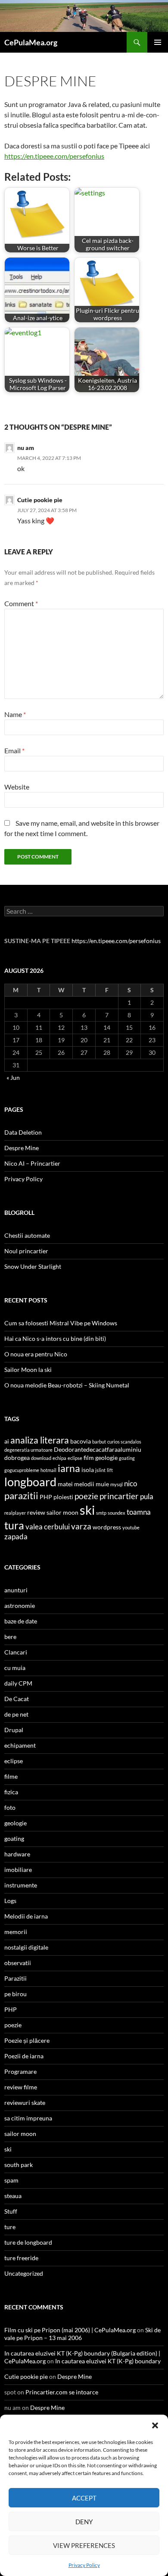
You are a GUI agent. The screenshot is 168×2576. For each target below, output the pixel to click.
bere (10, 1637)
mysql (117, 1484)
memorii (16, 1932)
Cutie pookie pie (40, 500)
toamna (139, 1512)
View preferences (84, 2545)
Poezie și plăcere (27, 2040)
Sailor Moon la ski (28, 1370)
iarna (69, 1468)
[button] (155, 2425)
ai (7, 1441)
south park (19, 2165)
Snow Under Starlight (33, 1266)
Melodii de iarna (26, 1916)
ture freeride (21, 2258)
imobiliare (18, 1870)
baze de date (21, 1621)
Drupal (14, 1730)
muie (102, 1484)
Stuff (11, 2211)
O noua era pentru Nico (36, 1354)
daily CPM (18, 1683)
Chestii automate (27, 1235)
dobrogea (17, 1458)
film (89, 1458)
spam (11, 2180)
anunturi (16, 1590)
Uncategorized (24, 2273)
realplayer (15, 1513)
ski (87, 1510)
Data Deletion (23, 1132)
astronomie (20, 1606)
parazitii (21, 1496)
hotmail (48, 1470)
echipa (59, 1458)
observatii (18, 1963)
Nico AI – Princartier (32, 1163)
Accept (84, 2498)
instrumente (21, 1885)
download (41, 1458)
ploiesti (63, 1497)
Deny (84, 2522)
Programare (20, 2071)
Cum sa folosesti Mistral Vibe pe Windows (61, 1323)
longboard (30, 1482)
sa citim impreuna (28, 2118)
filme (11, 1776)
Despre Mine (22, 1148)
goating (127, 1458)
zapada (16, 1536)
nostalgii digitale (26, 1947)
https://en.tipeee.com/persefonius (54, 156)
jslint (100, 1470)
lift (110, 1470)
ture (10, 2227)
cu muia (15, 1668)
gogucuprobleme (22, 1470)
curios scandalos (124, 1442)
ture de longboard (28, 2242)
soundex (117, 1513)
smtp (101, 1513)
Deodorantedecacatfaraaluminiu (98, 1449)
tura (14, 1525)
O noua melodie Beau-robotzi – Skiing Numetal (67, 1385)
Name (15, 714)
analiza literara (40, 1440)
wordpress (107, 1527)
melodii (84, 1484)
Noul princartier (26, 1251)
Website (17, 787)
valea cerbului (48, 1527)
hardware (17, 1854)
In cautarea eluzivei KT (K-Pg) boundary (108, 2361)
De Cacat (17, 1699)
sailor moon (62, 1512)
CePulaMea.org (31, 42)
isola (88, 1470)
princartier (119, 1496)
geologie (106, 1458)
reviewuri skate (25, 2103)
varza (81, 1526)
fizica (11, 1792)
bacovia (81, 1441)
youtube (131, 1527)
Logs (10, 1901)
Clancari (16, 1652)
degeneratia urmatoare (28, 1450)
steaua (13, 2196)
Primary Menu (158, 42)
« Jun (13, 1077)
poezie (86, 1496)
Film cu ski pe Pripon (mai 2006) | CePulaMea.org (70, 2330)
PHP (46, 1497)
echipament (20, 1745)
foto (10, 1807)
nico (131, 1483)
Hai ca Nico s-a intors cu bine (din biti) (55, 1338)
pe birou (16, 1994)
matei (65, 1484)
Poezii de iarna (24, 2056)
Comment (21, 603)
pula (147, 1496)
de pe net (16, 1714)
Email (14, 750)
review (36, 1512)
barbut (99, 1442)
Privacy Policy (84, 2565)
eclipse (75, 1458)
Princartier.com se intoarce (62, 2392)
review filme (21, 2087)
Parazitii (16, 1978)
